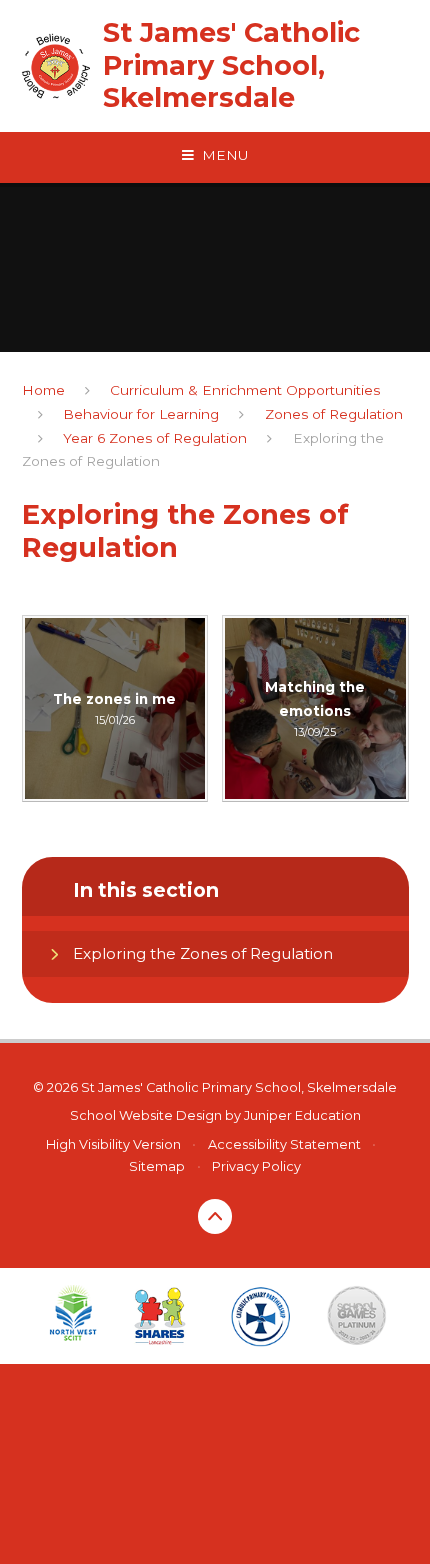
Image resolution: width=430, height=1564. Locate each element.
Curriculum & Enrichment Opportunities (245, 390)
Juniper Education (302, 1115)
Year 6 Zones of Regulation (155, 438)
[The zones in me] (115, 708)
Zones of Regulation (334, 414)
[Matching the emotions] (315, 708)
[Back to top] (215, 1216)
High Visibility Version (113, 1144)
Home (43, 390)
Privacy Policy (256, 1166)
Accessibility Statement (284, 1144)
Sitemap (157, 1166)
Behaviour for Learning (141, 414)
